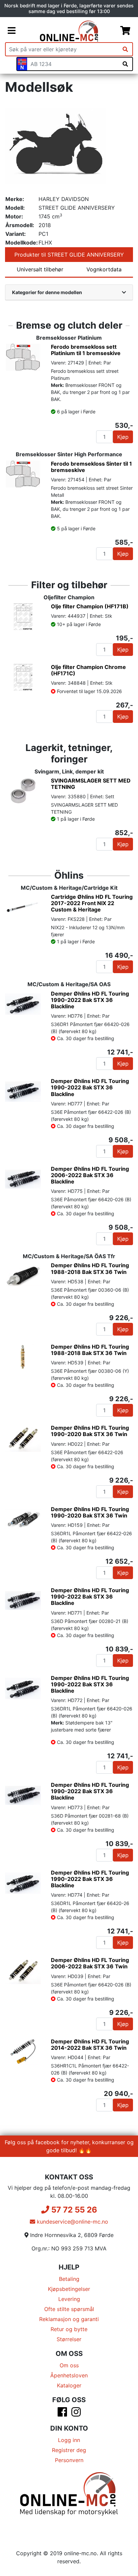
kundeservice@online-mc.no (72, 2222)
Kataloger (69, 2385)
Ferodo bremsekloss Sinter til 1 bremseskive (91, 467)
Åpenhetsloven (69, 2375)
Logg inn (69, 2440)
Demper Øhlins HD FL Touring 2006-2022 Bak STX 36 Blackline (90, 1175)
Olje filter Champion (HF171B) (90, 606)
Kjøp (123, 437)
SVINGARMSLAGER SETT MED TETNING (91, 784)
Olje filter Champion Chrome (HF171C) (88, 670)
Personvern (69, 2460)
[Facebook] (62, 2414)
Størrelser (69, 2339)
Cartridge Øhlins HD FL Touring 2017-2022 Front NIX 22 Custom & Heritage (92, 903)
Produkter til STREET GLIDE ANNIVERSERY (69, 255)
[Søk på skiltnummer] (125, 64)
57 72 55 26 (73, 2210)
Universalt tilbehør (40, 269)
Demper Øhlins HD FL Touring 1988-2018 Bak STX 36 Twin (90, 1268)
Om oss (69, 2365)
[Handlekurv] (125, 31)
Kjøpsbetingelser (69, 2289)
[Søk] (125, 49)
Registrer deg (69, 2450)
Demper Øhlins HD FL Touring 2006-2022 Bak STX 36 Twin (90, 1963)
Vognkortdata (104, 269)
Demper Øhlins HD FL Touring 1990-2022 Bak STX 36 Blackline (90, 1000)
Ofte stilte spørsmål (69, 2309)
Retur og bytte (69, 2329)
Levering (69, 2299)
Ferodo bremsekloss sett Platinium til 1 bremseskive (86, 350)
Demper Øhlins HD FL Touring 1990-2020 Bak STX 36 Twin (90, 1431)
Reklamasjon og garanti (69, 2319)
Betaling (69, 2279)
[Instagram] (76, 2414)
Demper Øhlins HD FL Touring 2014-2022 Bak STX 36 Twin (90, 2045)
